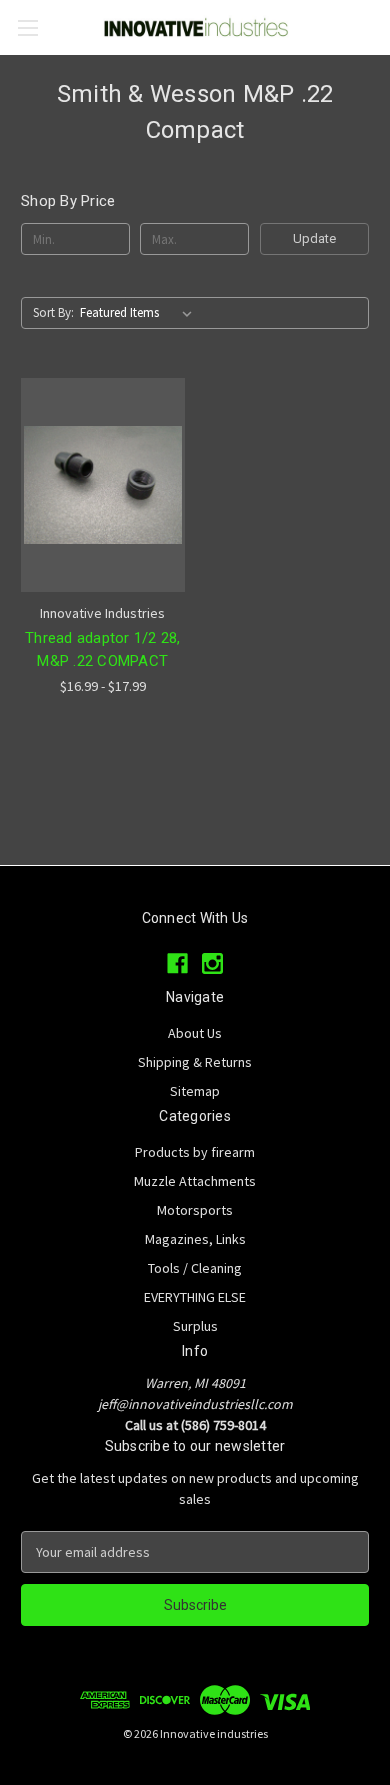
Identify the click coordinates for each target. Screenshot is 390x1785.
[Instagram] (212, 963)
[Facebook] (177, 963)
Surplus (195, 1326)
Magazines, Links (195, 1239)
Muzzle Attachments (195, 1181)
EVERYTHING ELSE (195, 1297)
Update (314, 238)
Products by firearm (195, 1152)
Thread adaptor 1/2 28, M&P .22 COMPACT (103, 649)
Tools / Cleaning (195, 1268)
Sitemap (195, 1091)
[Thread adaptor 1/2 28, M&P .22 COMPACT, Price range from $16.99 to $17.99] (103, 485)
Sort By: (53, 312)
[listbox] (140, 313)
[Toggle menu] (27, 27)
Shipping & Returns (195, 1062)
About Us (195, 1033)
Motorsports (195, 1210)
